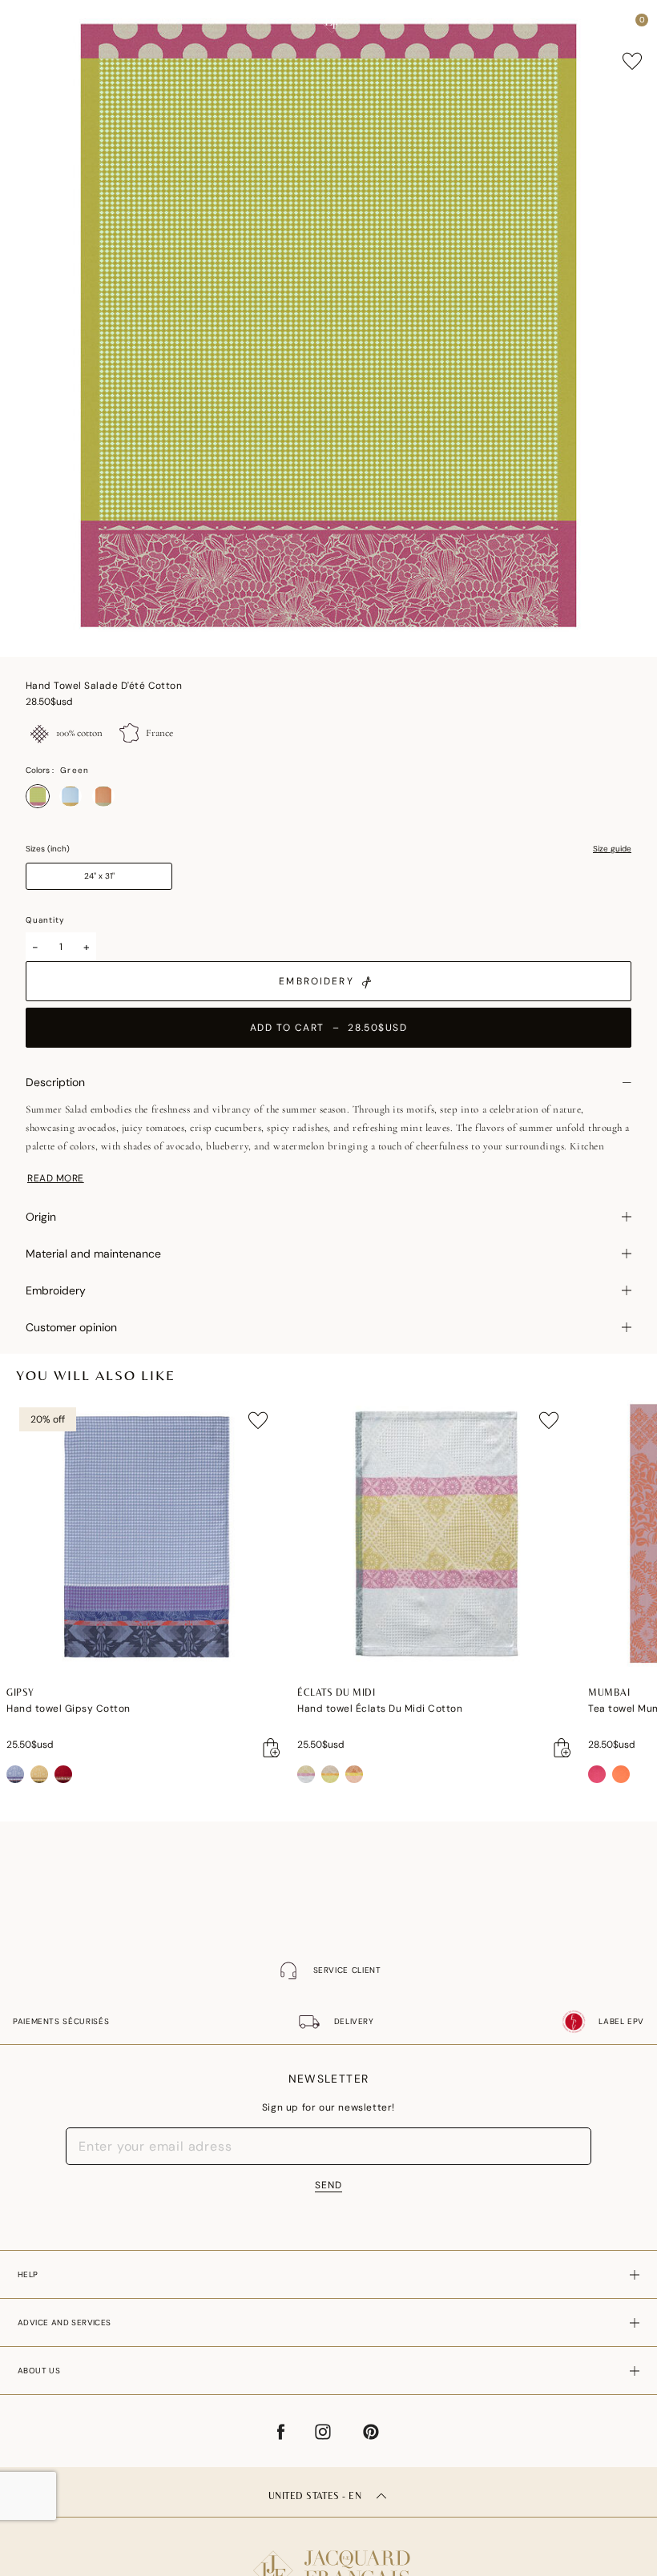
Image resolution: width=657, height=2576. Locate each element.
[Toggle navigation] (26, 24)
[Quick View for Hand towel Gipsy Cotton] (272, 1748)
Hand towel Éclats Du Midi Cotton (380, 1709)
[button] (612, 24)
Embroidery (316, 981)
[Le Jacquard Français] (328, 2558)
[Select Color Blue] (71, 796)
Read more (56, 1178)
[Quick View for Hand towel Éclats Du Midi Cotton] (562, 1748)
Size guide (612, 849)
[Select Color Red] (103, 796)
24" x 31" (99, 876)
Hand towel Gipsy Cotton (69, 1709)
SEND (328, 2185)
